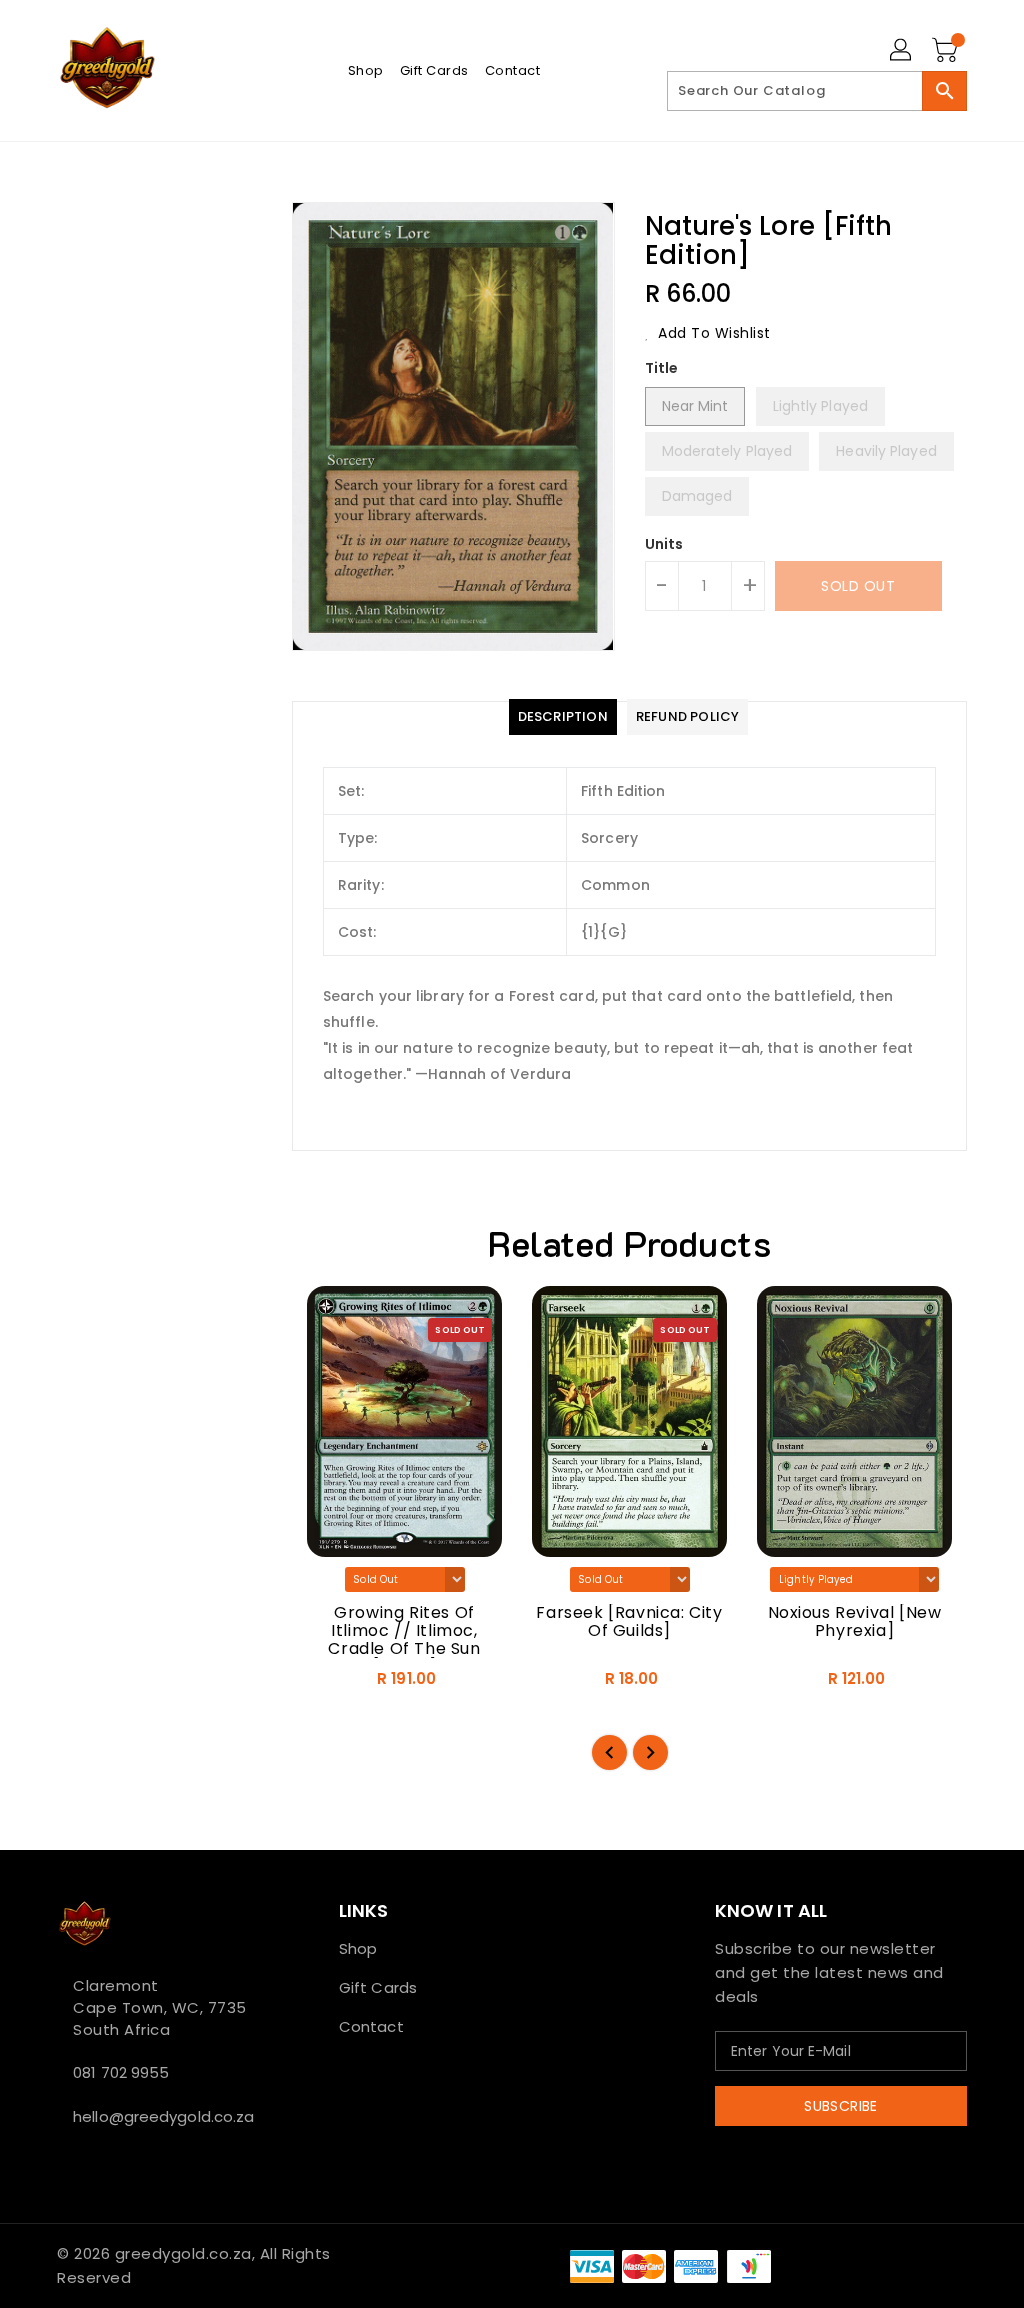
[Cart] (947, 51)
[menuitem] (366, 70)
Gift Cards (378, 1987)
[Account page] (902, 51)
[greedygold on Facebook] (63, 2161)
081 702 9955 (121, 2072)
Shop (358, 1948)
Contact (371, 2026)
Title (662, 368)
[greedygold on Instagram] (95, 2161)
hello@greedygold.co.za (161, 2116)
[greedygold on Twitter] (79, 2161)
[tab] (563, 717)
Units (664, 544)
